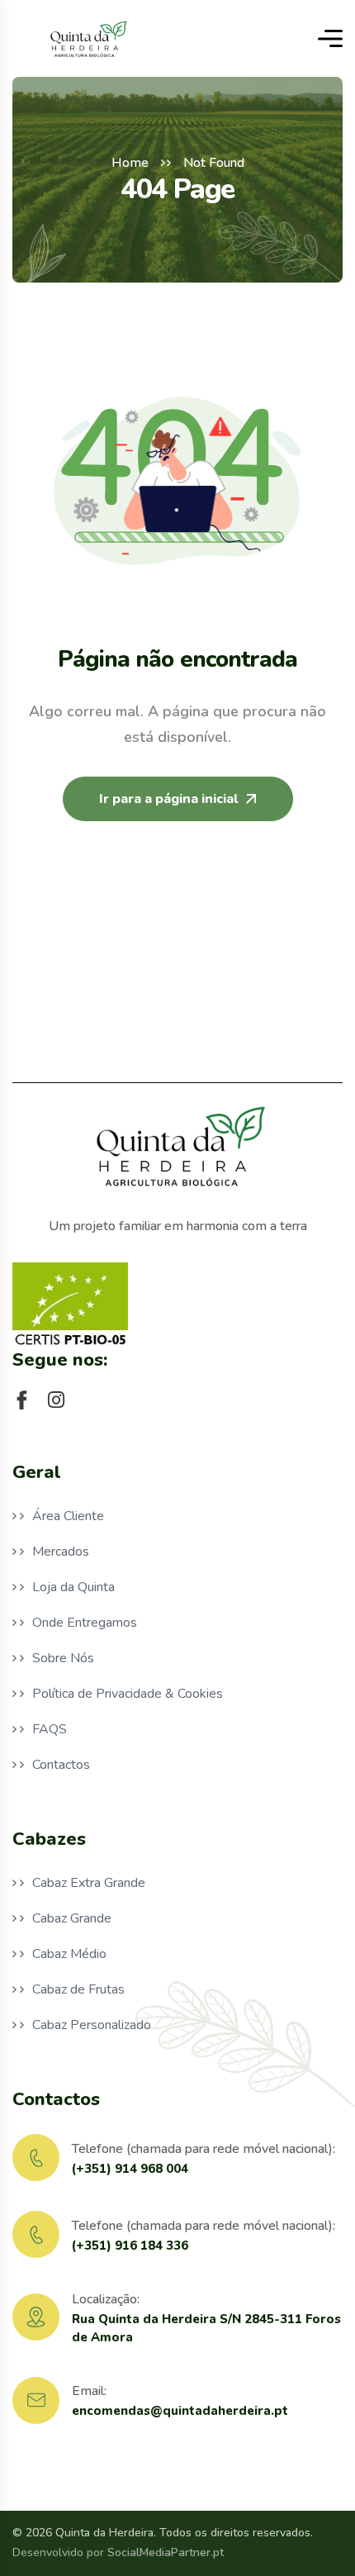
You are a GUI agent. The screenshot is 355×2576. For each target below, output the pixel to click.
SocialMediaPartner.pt (166, 2552)
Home (130, 163)
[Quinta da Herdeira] (87, 38)
